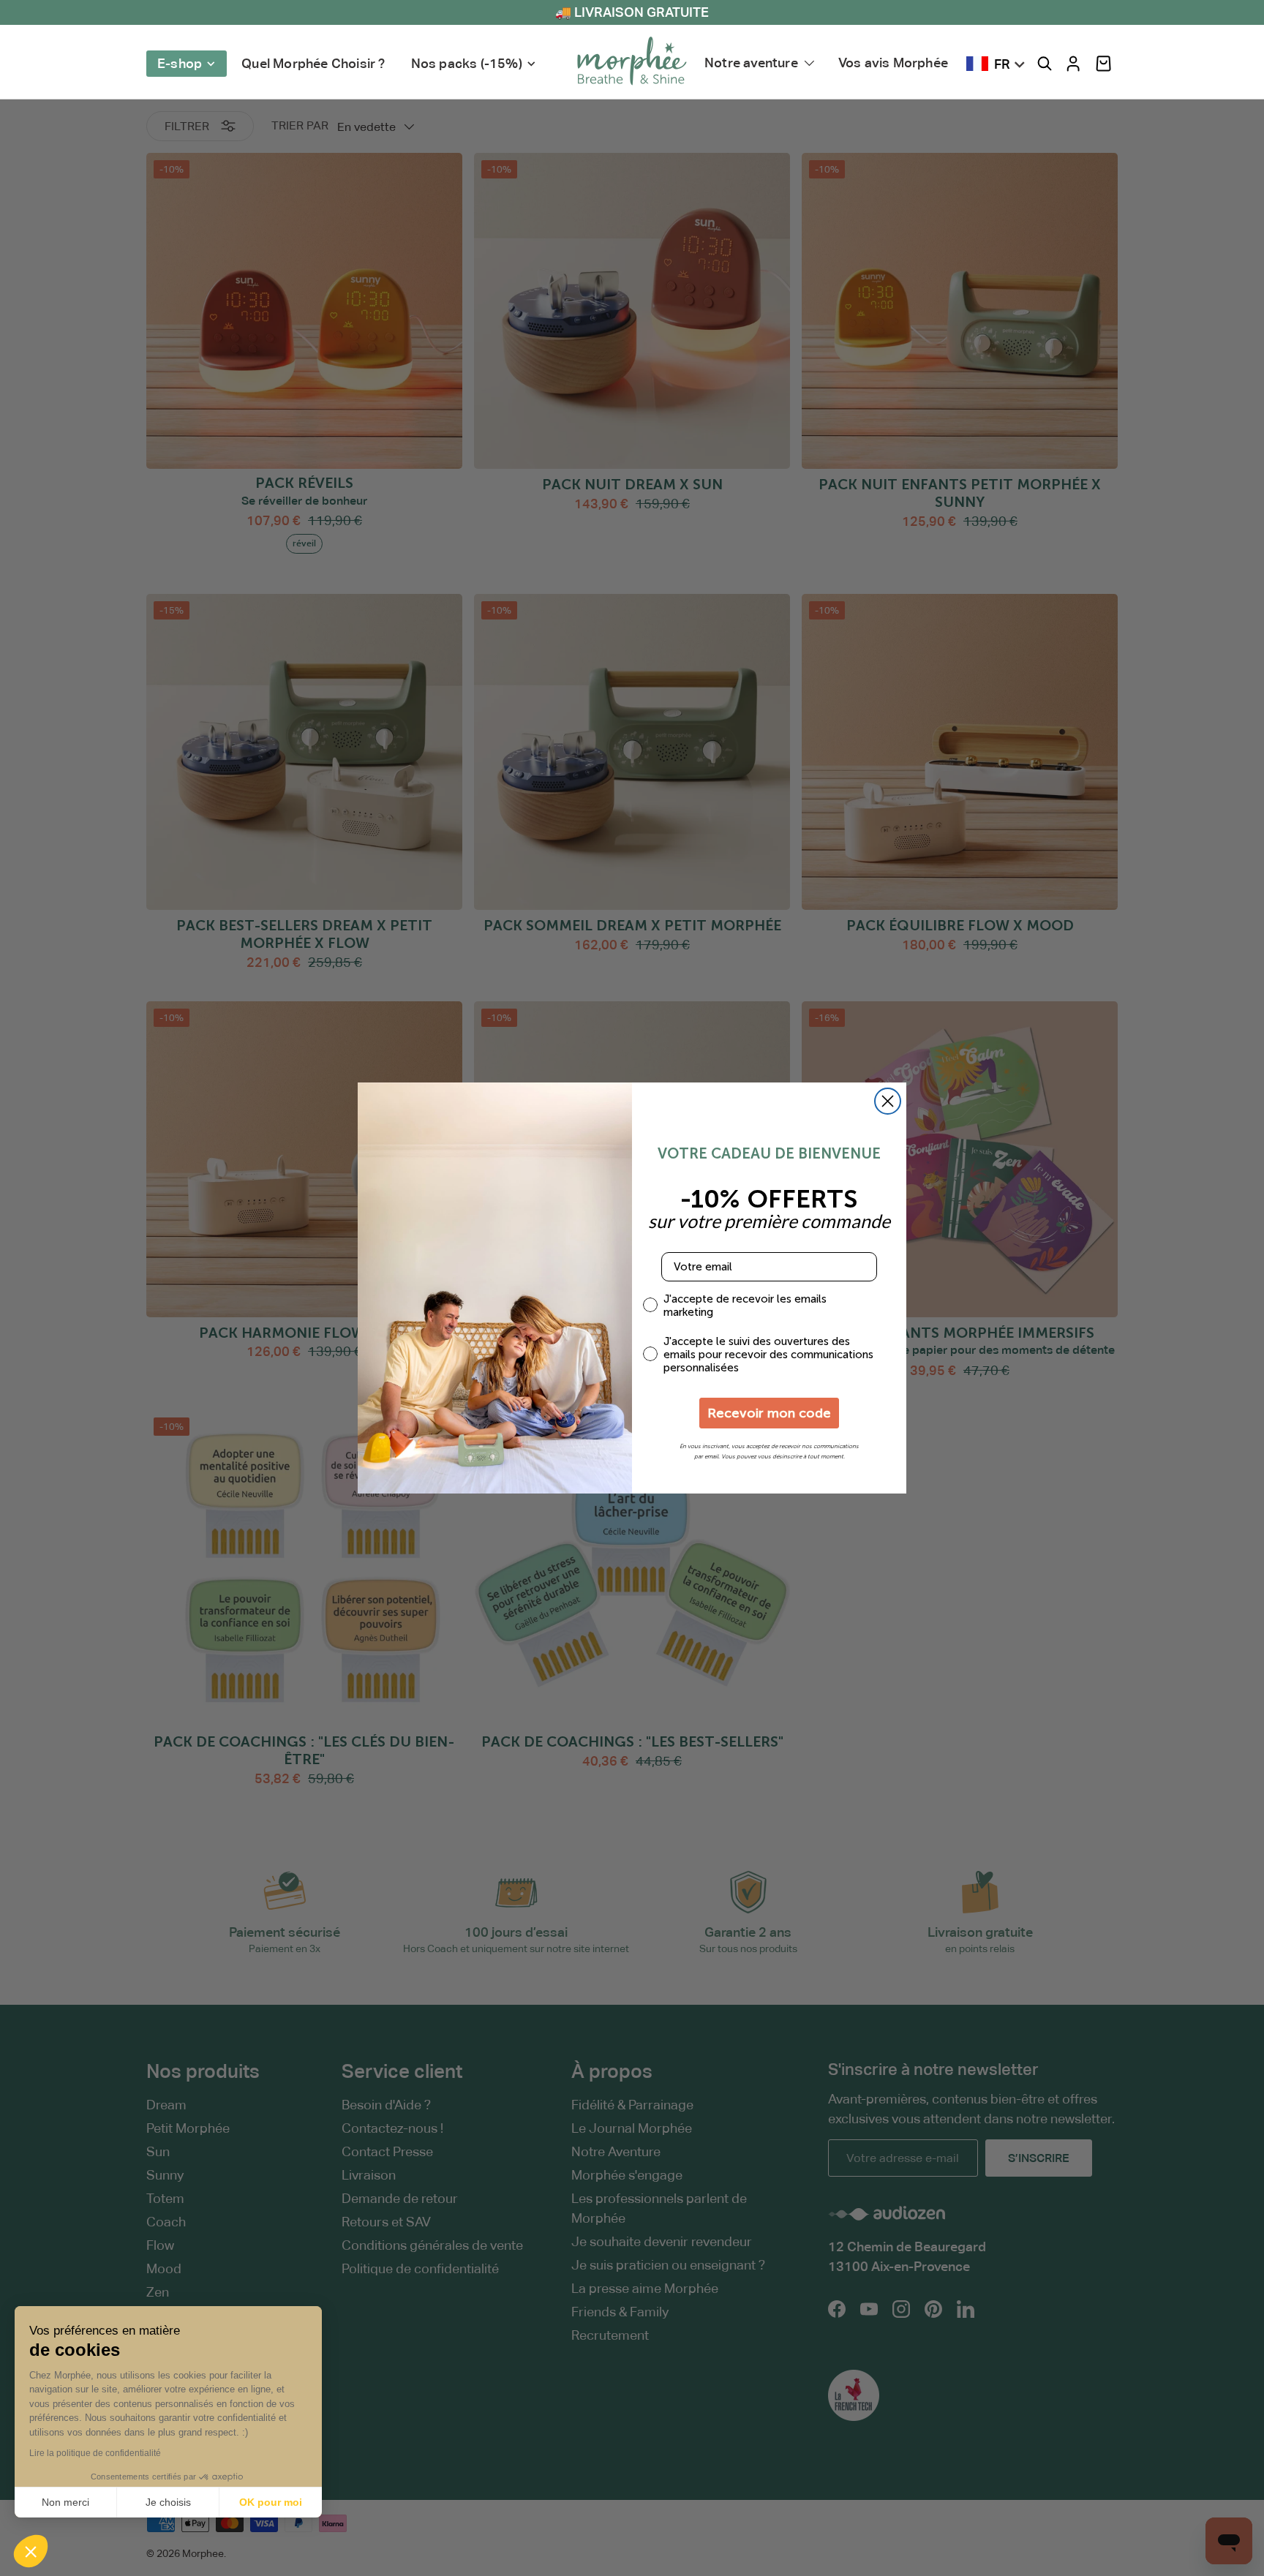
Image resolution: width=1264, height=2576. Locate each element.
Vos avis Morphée (893, 63)
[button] (1103, 64)
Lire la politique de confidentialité (95, 2453)
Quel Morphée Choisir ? (313, 63)
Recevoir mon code (769, 1413)
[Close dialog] (888, 1101)
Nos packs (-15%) (467, 63)
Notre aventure (751, 63)
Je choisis (168, 2502)
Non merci (65, 2502)
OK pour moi (271, 2502)
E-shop (180, 63)
